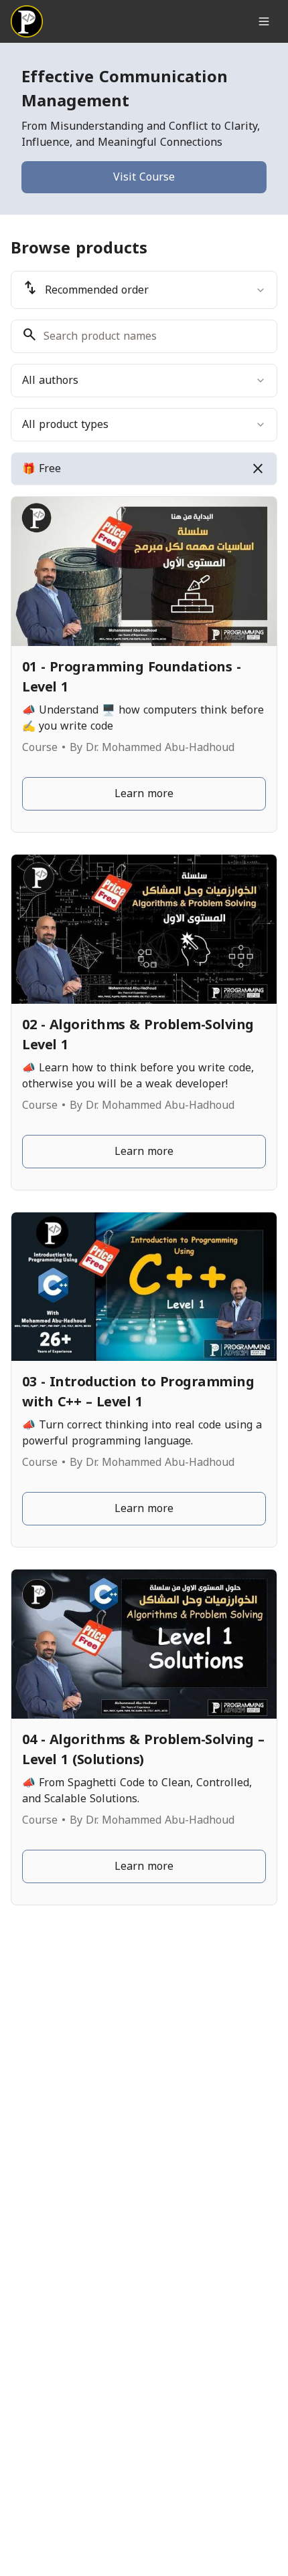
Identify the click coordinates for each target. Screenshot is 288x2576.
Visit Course (144, 177)
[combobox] (144, 290)
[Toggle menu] (264, 21)
